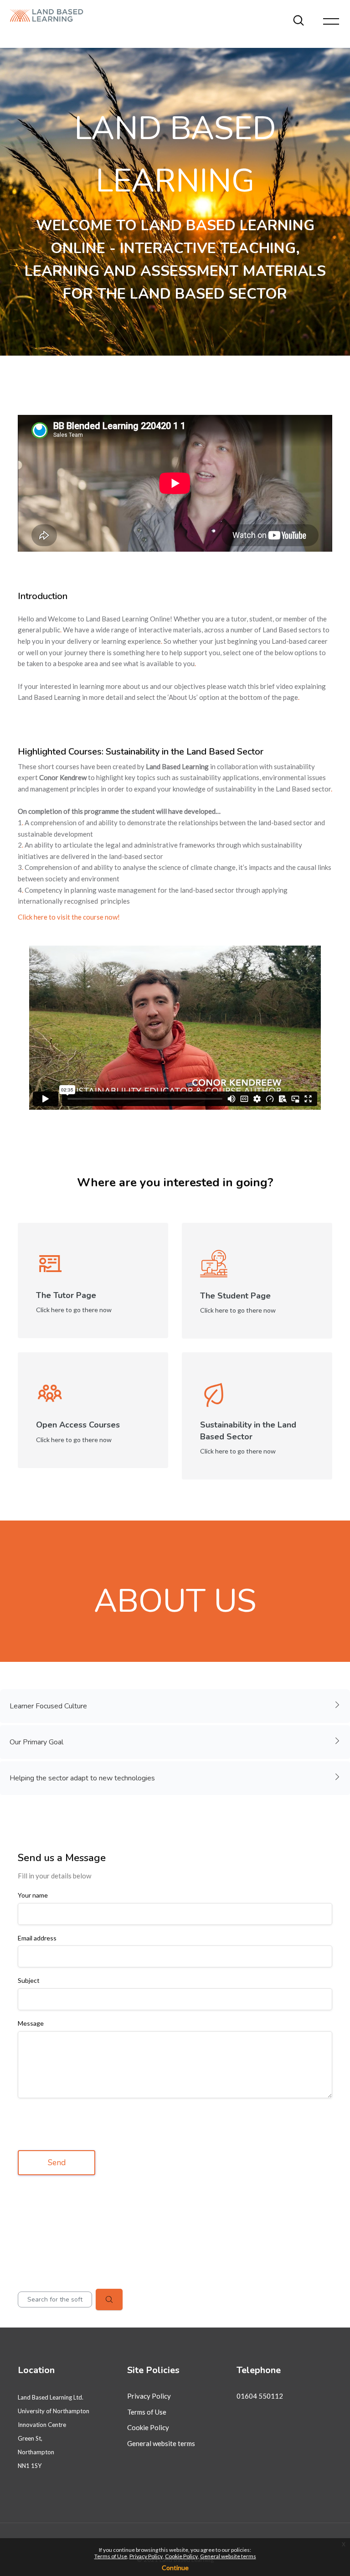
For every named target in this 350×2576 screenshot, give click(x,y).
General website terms (161, 2443)
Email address (37, 1938)
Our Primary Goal (36, 1742)
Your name (33, 1895)
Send (57, 2162)
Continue (175, 2568)
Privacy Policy (149, 2396)
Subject (29, 1981)
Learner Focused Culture (48, 1706)
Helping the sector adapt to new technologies (82, 1778)
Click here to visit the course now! (69, 917)
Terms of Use (147, 2412)
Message (31, 2023)
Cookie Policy (148, 2427)
